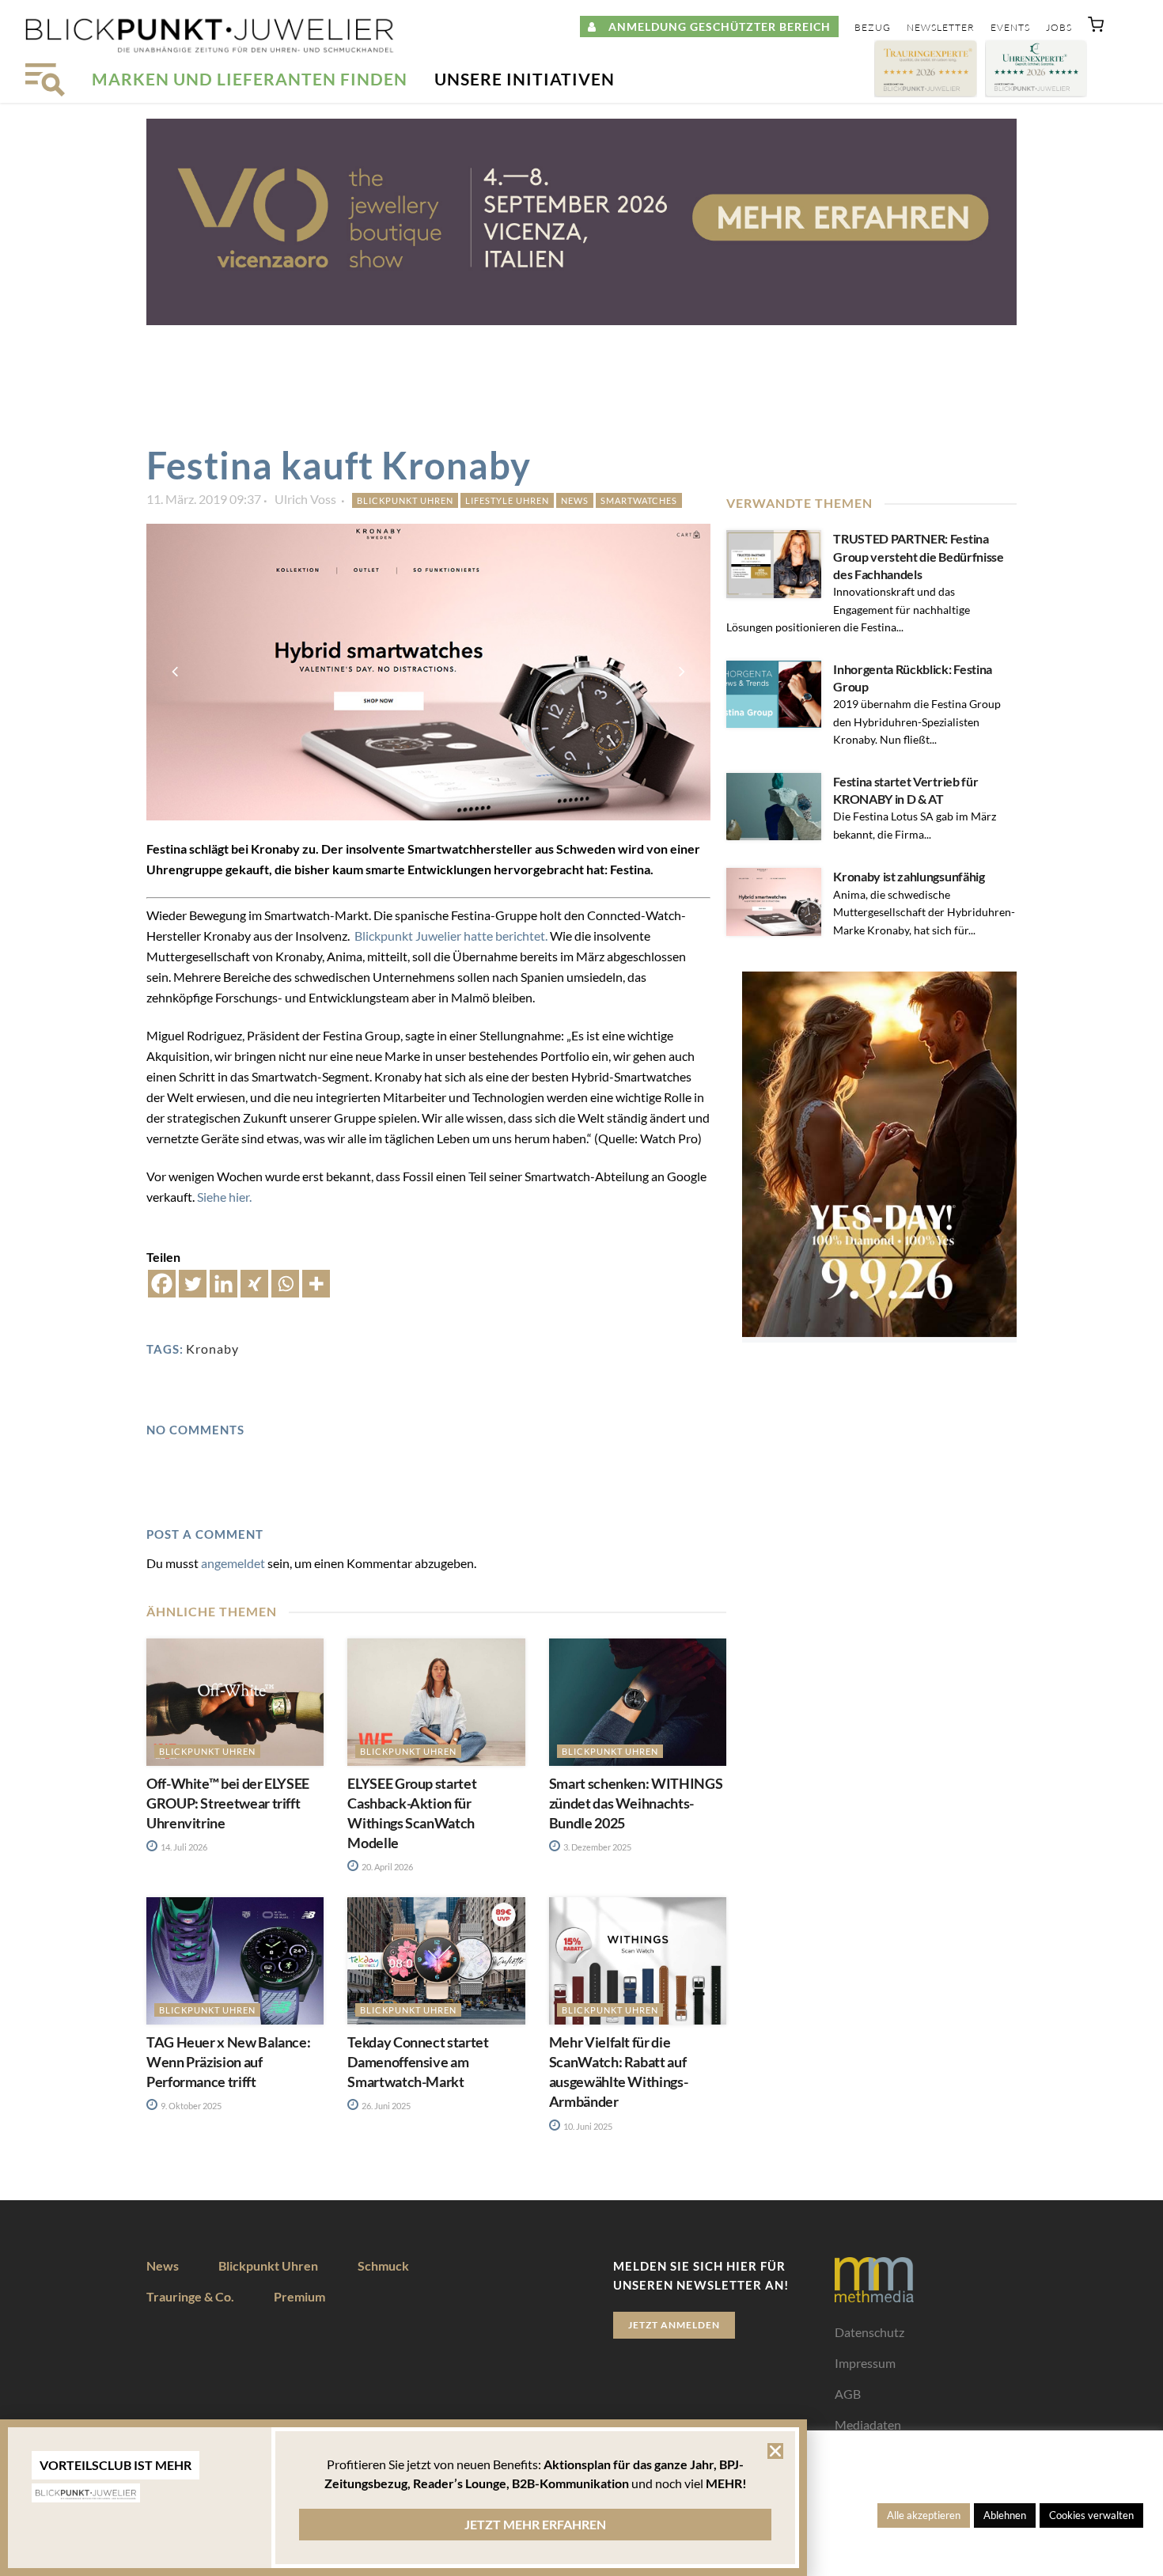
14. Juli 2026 (183, 1847)
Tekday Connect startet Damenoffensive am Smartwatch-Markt (418, 2062)
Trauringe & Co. (190, 2296)
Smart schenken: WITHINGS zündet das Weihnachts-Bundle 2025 (636, 1803)
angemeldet (233, 1563)
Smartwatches (639, 500)
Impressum (865, 2363)
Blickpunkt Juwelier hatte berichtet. (452, 936)
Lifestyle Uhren (507, 500)
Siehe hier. (225, 1197)
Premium (299, 2296)
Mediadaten (868, 2424)
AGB (848, 2394)
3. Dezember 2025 (597, 1847)
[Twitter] (193, 1284)
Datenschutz (869, 2332)
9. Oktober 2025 (190, 2106)
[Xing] (254, 1284)
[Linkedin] (224, 1284)
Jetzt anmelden (674, 2325)
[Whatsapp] (285, 1284)
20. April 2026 (386, 1867)
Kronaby (212, 1349)
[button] (1096, 28)
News (575, 500)
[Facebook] (162, 1284)
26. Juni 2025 (385, 2106)
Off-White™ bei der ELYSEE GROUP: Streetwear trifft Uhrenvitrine (228, 1803)
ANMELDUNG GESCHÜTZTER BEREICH (714, 27)
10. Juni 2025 (587, 2126)
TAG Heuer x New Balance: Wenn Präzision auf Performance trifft (228, 2062)
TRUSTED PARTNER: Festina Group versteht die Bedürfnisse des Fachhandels (918, 556)
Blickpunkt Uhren (405, 500)
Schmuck (383, 2265)
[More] (316, 1284)
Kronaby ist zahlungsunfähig (909, 876)
